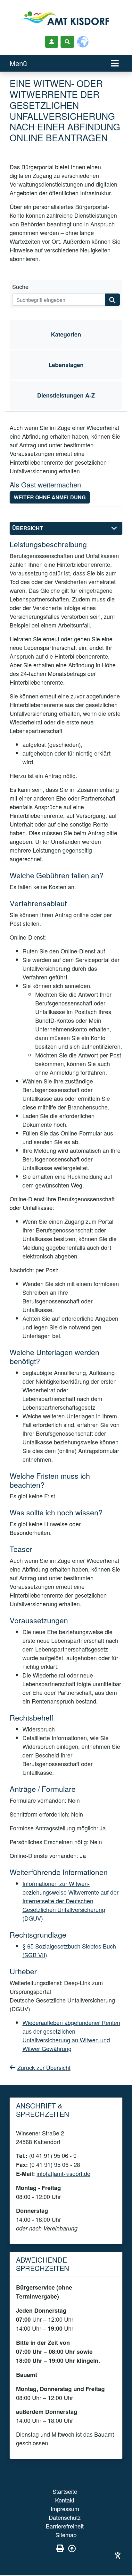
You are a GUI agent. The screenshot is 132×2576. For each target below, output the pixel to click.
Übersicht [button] (28, 528)
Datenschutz (65, 2517)
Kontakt (65, 2500)
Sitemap (66, 2535)
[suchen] (112, 300)
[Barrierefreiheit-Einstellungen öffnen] (118, 2555)
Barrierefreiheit (65, 2526)
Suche (20, 286)
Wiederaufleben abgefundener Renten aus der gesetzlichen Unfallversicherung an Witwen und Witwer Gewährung (71, 2035)
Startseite (65, 2491)
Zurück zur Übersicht (44, 2067)
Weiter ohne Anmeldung (50, 497)
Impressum (65, 2509)
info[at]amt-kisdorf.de (63, 2173)
